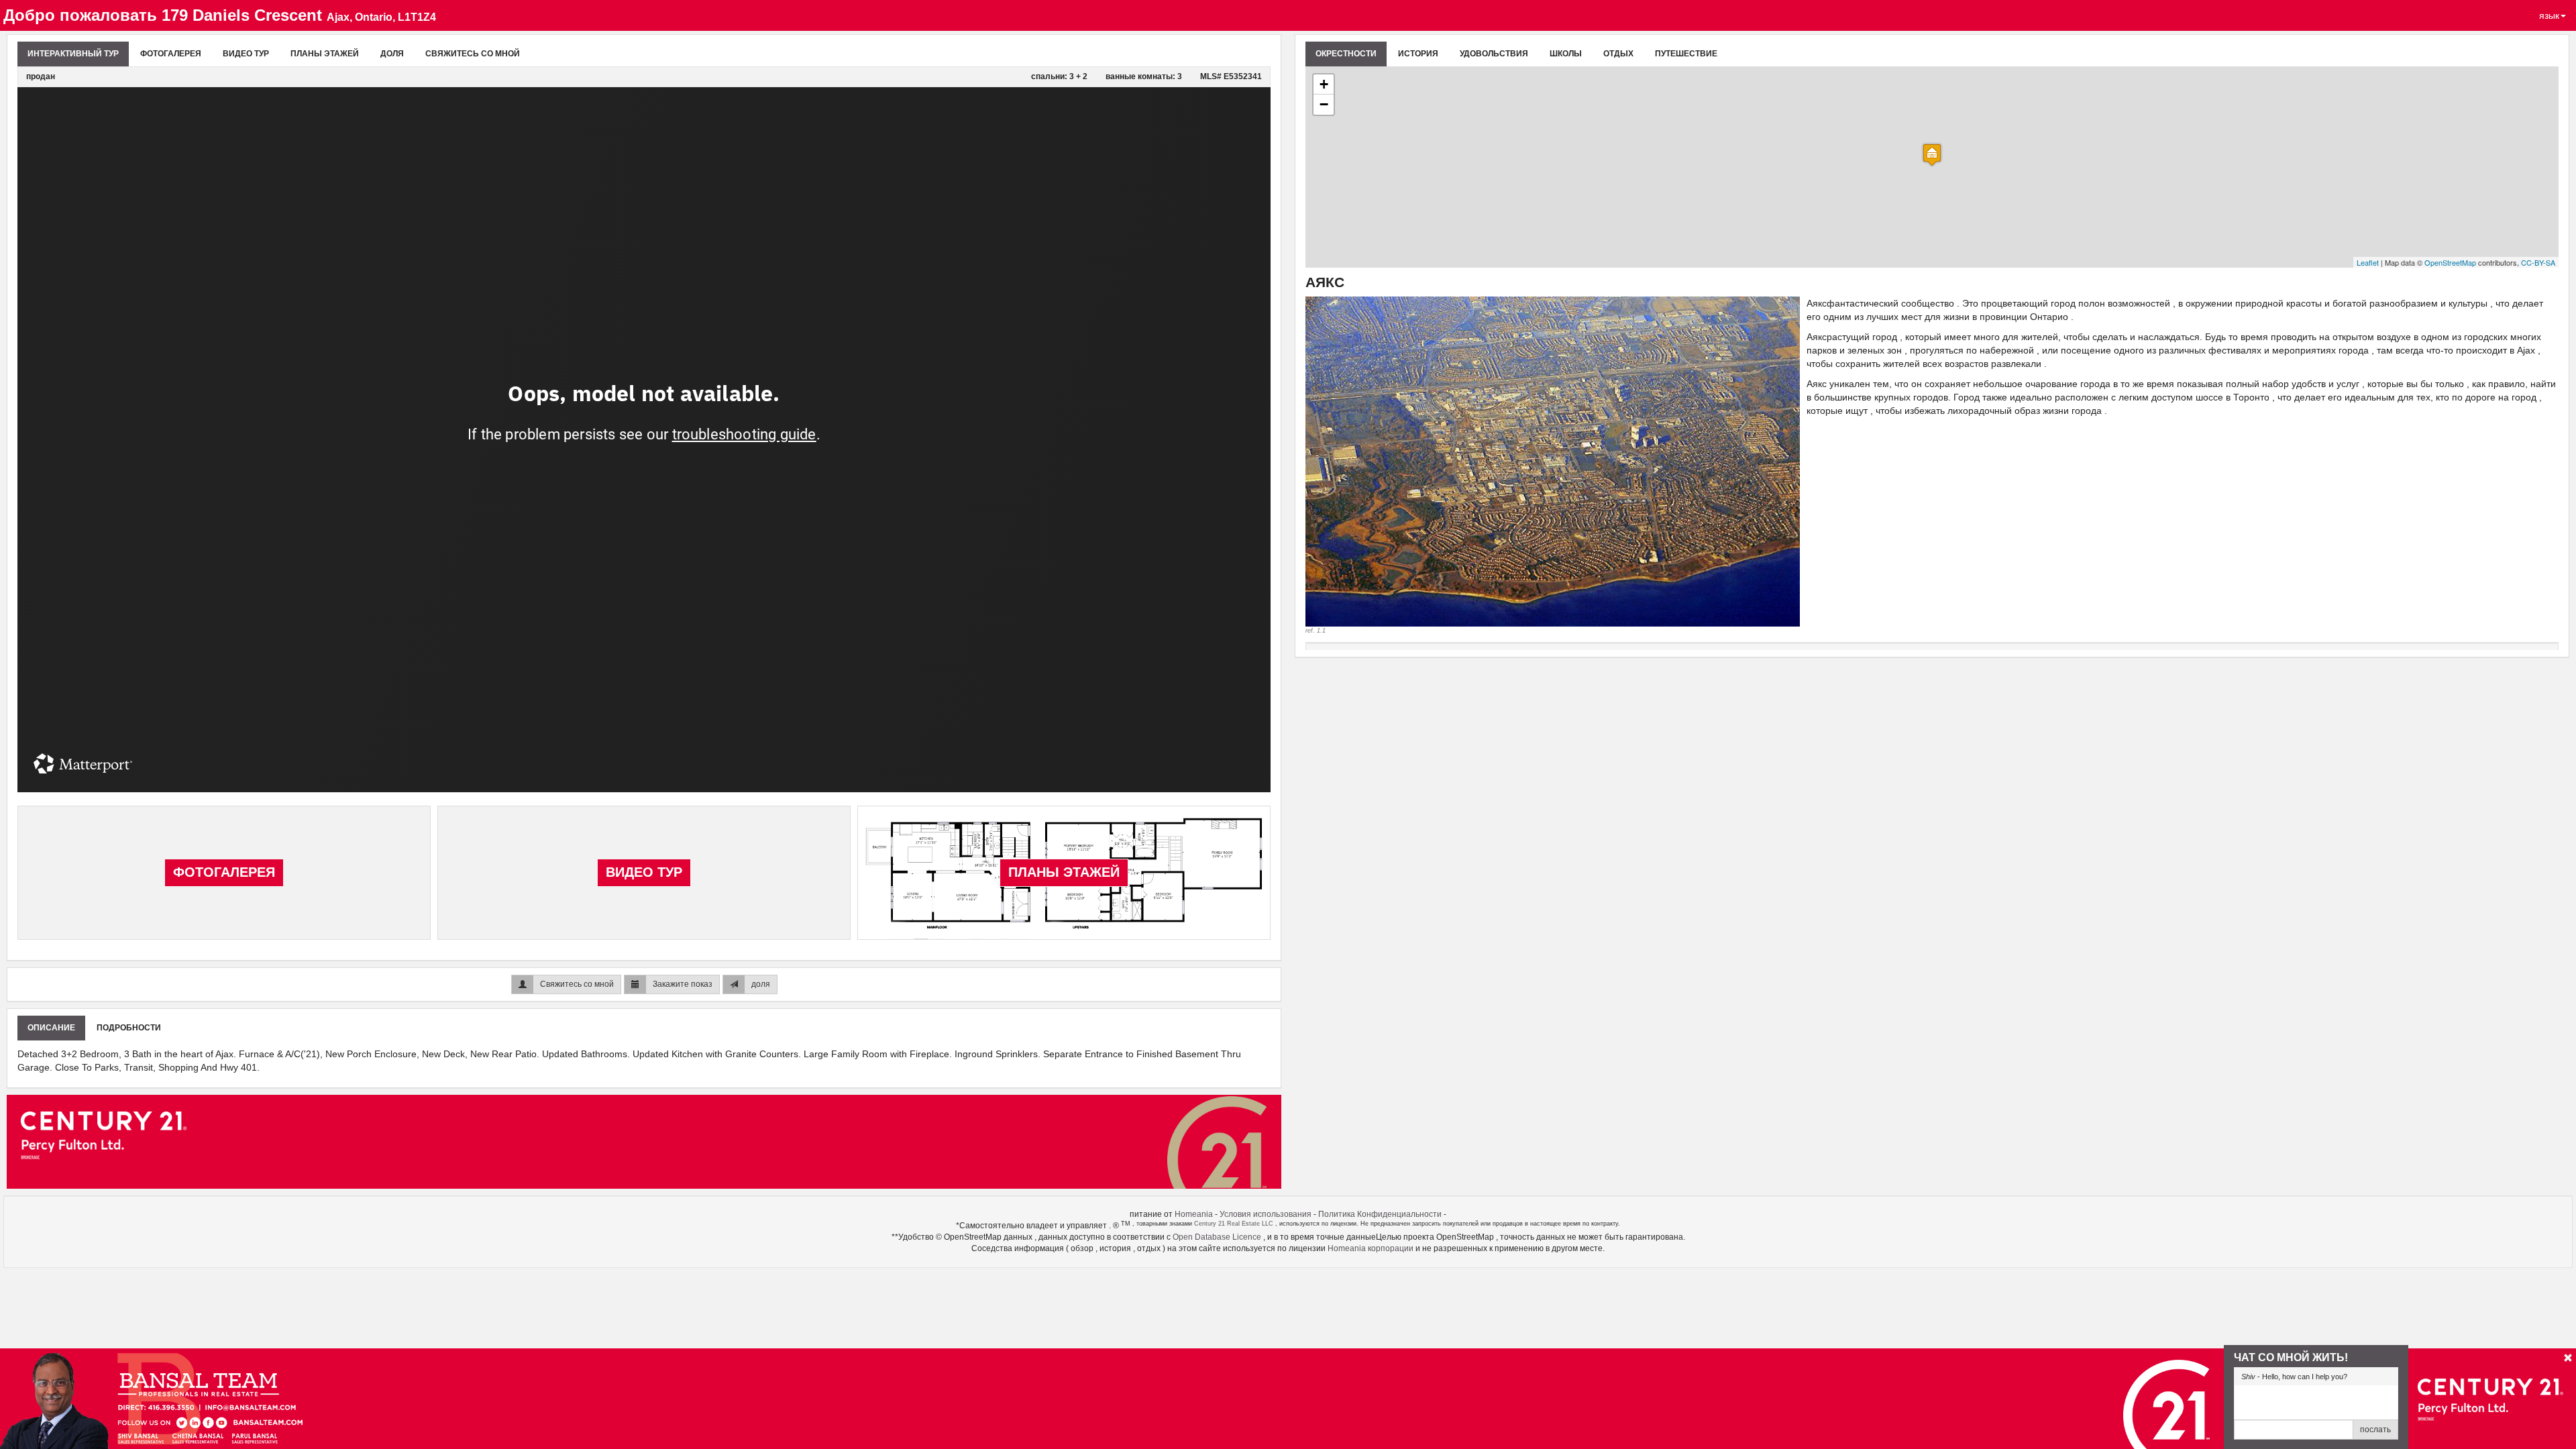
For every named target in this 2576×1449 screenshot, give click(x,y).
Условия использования (1266, 1214)
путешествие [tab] (1686, 54)
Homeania (1194, 1214)
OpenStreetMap (2450, 262)
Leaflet (2368, 262)
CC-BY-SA (2538, 262)
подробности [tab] (129, 1028)
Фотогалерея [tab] (171, 54)
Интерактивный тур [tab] (73, 54)
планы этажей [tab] (325, 54)
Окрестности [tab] (1346, 54)
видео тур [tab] (246, 54)
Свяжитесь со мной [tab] (473, 54)
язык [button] (2549, 15)
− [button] (1324, 104)
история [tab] (1418, 54)
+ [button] (1324, 84)
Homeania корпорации (1372, 1248)
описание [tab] (51, 1028)
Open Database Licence (1218, 1237)
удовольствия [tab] (1494, 54)
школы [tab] (1566, 54)
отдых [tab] (1618, 54)
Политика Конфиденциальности (1380, 1214)
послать (2375, 1430)
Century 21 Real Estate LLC (1235, 1224)
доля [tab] (392, 54)
